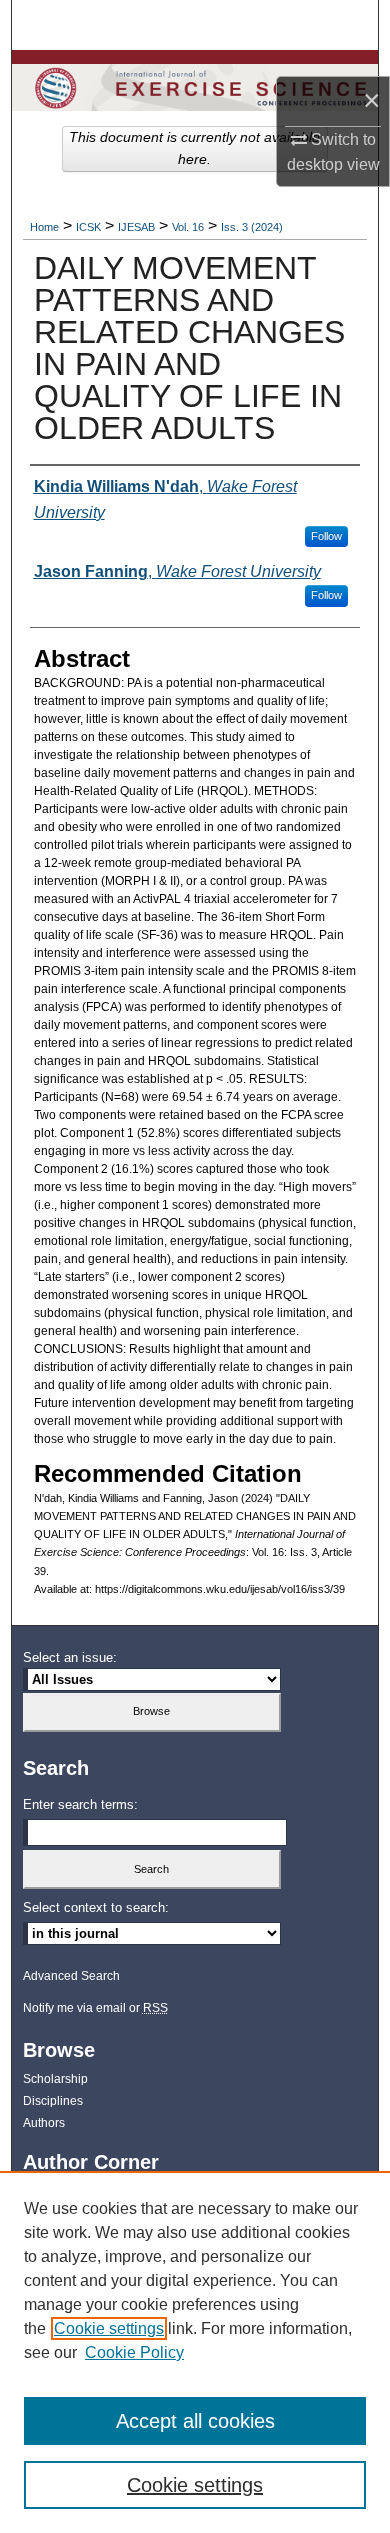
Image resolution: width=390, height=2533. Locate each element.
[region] (195, 2352)
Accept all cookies (195, 2421)
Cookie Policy (134, 2352)
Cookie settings (109, 2328)
